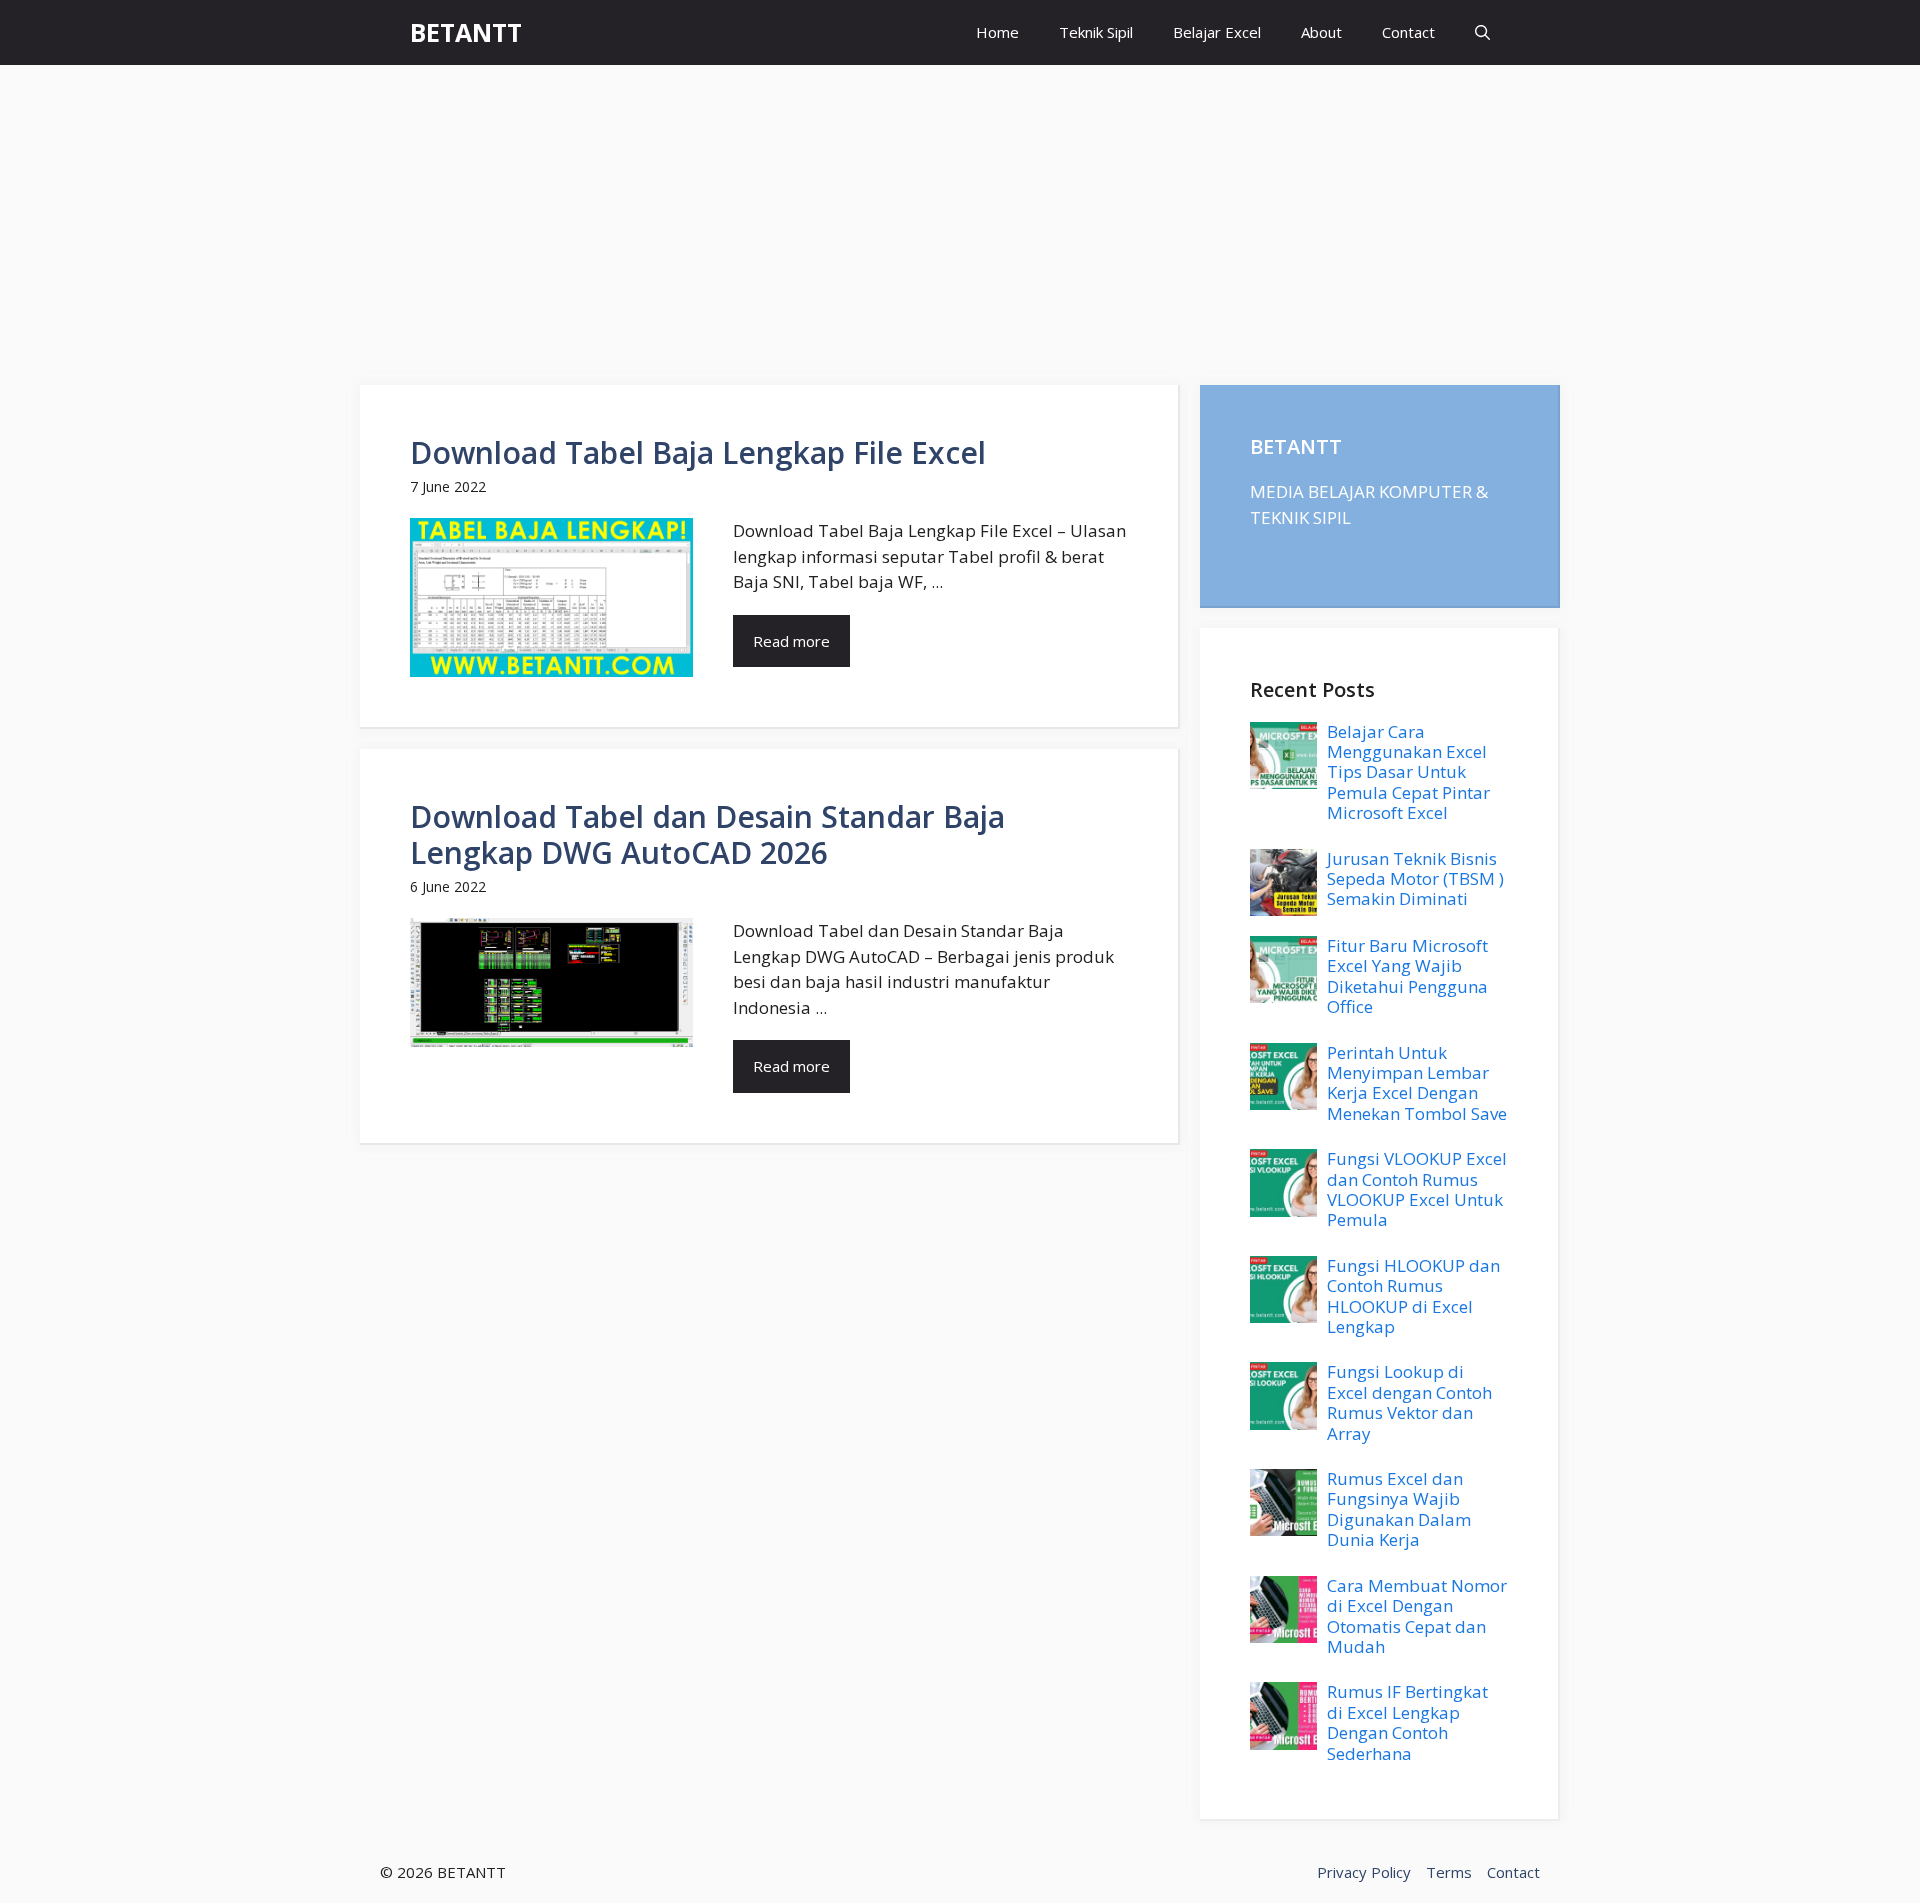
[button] (1482, 32)
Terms (1449, 1872)
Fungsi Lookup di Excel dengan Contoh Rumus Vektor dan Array (1409, 1402)
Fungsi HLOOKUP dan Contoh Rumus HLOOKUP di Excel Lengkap (1413, 1296)
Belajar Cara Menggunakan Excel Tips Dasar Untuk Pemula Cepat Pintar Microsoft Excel (1408, 772)
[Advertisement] (960, 215)
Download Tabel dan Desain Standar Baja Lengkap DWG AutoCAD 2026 (707, 834)
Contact (1408, 32)
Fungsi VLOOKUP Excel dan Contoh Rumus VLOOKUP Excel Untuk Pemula (1417, 1189)
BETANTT (466, 32)
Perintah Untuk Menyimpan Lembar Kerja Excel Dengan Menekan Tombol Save (1417, 1083)
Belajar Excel (1217, 32)
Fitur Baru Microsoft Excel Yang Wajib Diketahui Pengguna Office (1407, 976)
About (1321, 32)
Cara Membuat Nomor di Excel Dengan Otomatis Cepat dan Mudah (1417, 1616)
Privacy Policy (1364, 1872)
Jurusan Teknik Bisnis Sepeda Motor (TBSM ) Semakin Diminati (1415, 879)
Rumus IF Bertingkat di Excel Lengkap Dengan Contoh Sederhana (1407, 1722)
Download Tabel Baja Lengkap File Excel (698, 452)
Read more (791, 641)
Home (997, 32)
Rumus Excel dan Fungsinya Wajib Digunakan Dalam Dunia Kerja (1399, 1509)
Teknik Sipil (1096, 32)
